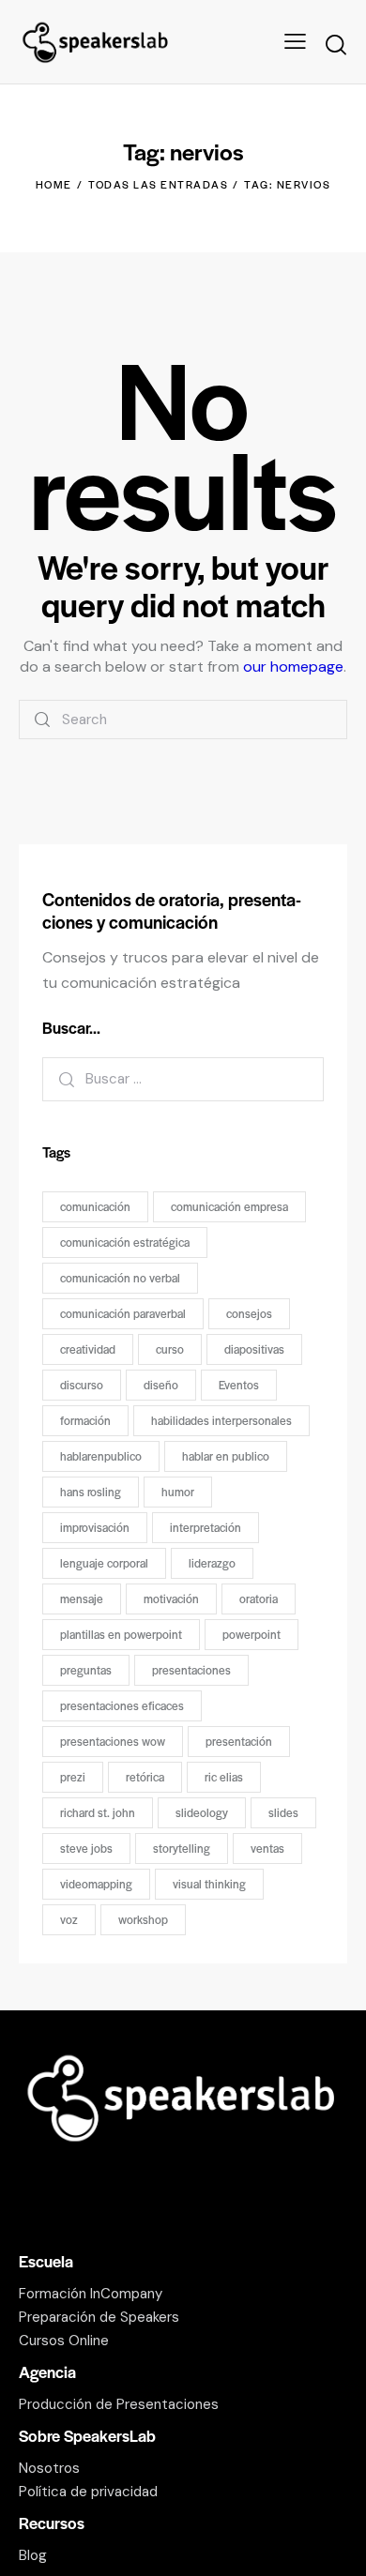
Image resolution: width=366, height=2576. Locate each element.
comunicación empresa (229, 1206)
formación (85, 1420)
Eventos (239, 1385)
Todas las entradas (158, 184)
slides (283, 1812)
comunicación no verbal (120, 1278)
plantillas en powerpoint (121, 1634)
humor (178, 1492)
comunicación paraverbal (123, 1313)
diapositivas (254, 1349)
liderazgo (212, 1563)
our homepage (293, 667)
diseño (161, 1385)
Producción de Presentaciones (119, 2404)
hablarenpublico (101, 1456)
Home (54, 184)
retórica (145, 1777)
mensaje (82, 1599)
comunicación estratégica (125, 1242)
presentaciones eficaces (122, 1705)
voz (69, 1919)
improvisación (95, 1527)
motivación (171, 1599)
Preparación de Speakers (99, 2317)
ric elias (224, 1777)
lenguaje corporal (104, 1563)
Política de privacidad (88, 2492)
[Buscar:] (183, 1078)
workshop (143, 1919)
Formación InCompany (91, 2294)
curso (170, 1349)
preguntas (86, 1670)
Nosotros (49, 2468)
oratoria (259, 1599)
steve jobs (86, 1848)
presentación (239, 1741)
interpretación (206, 1527)
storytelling (182, 1848)
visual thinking (209, 1884)
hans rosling (91, 1492)
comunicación (95, 1206)
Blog (33, 2555)
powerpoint (252, 1634)
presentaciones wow (113, 1741)
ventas (267, 1848)
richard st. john (98, 1812)
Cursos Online (64, 2341)
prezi (73, 1777)
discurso (82, 1385)
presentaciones (191, 1670)
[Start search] (335, 45)
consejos (249, 1313)
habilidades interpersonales (221, 1420)
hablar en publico (226, 1456)
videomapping (96, 1884)
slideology (202, 1812)
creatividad (88, 1349)
